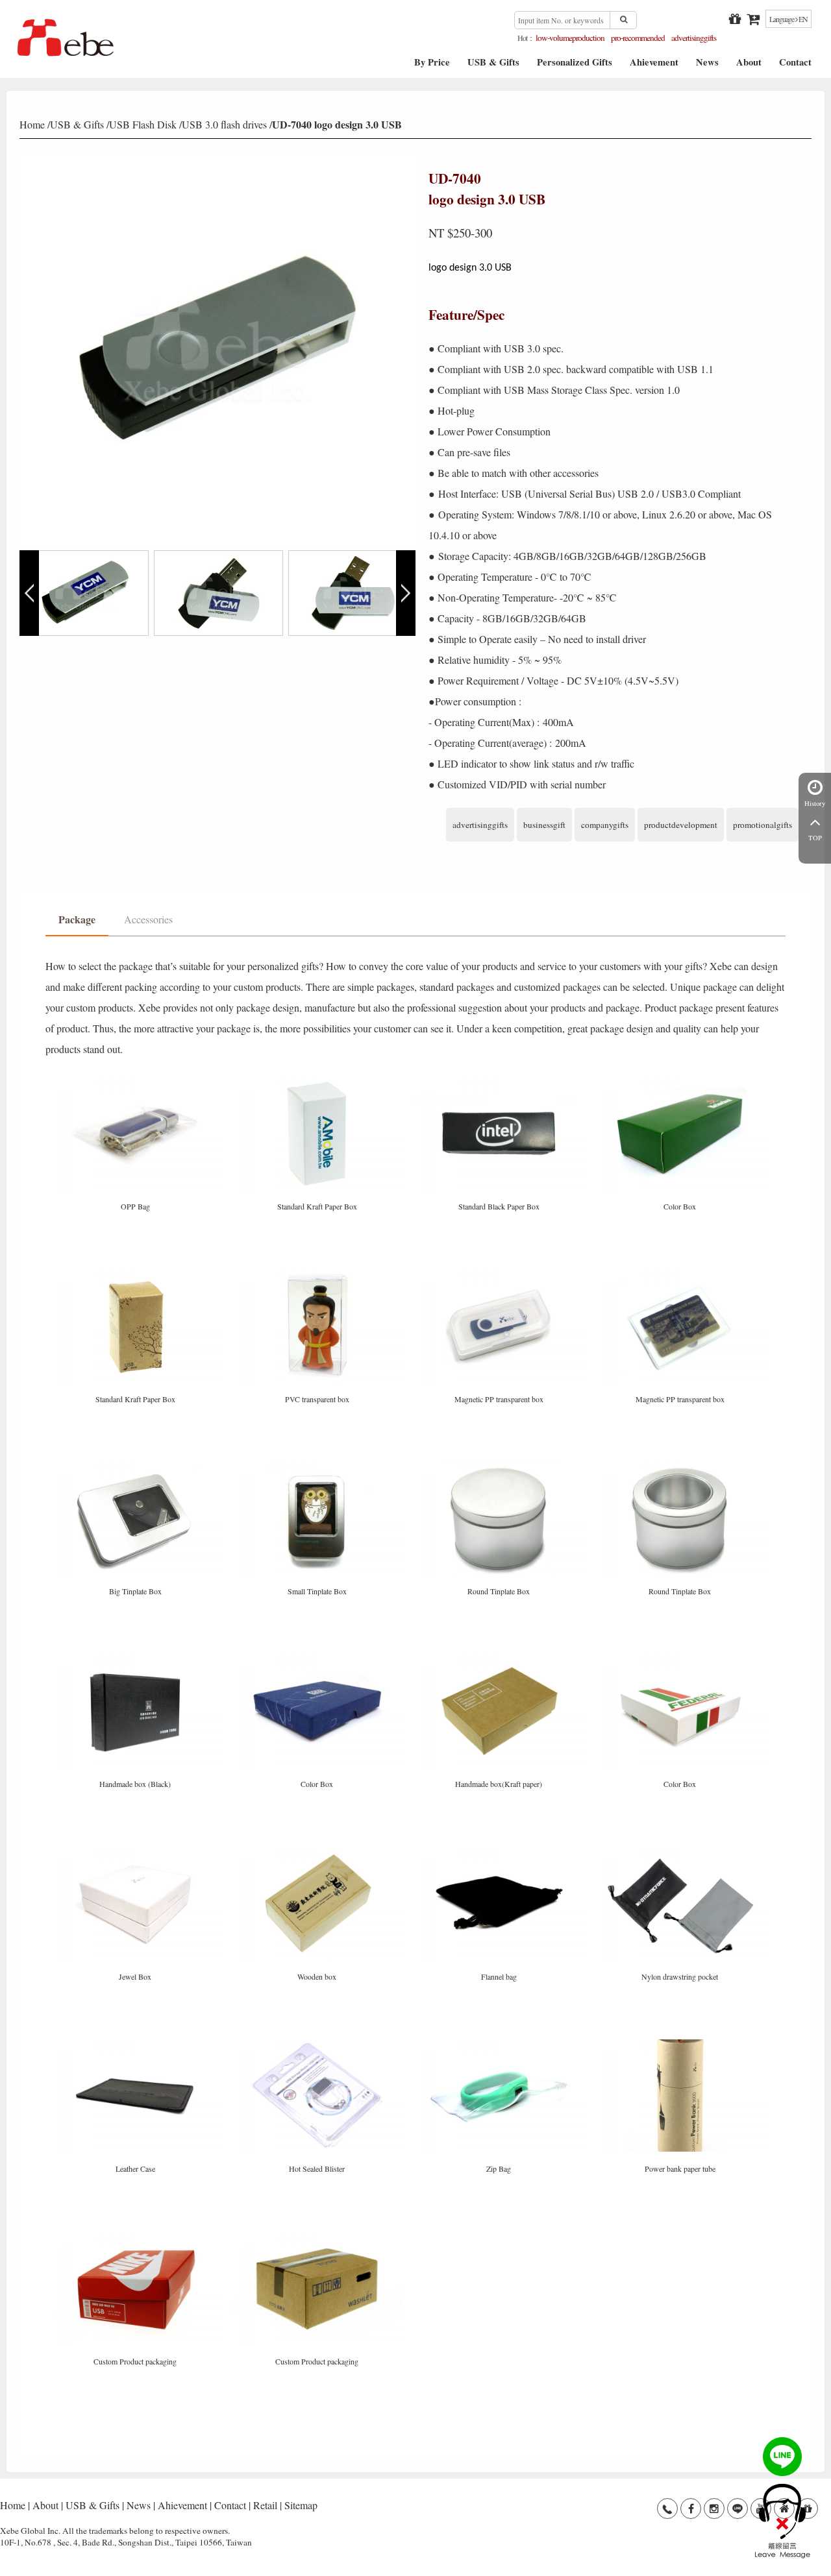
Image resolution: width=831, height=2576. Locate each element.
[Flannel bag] (500, 1853)
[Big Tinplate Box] (136, 1467)
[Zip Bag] (500, 2045)
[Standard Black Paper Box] (500, 1083)
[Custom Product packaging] (136, 2238)
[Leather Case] (136, 2045)
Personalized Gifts (575, 67)
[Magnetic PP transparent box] (500, 1275)
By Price (432, 67)
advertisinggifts (694, 38)
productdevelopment (681, 825)
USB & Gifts (493, 67)
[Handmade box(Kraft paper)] (500, 1660)
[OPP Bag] (136, 1083)
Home (32, 124)
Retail (265, 2505)
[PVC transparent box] (318, 1275)
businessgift (544, 825)
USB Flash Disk (143, 124)
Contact (795, 67)
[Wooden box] (318, 1853)
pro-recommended (638, 38)
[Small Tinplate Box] (318, 1467)
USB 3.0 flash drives (224, 124)
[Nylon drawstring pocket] (680, 1853)
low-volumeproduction (570, 38)
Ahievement (654, 67)
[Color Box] (680, 1083)
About (749, 67)
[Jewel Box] (136, 1853)
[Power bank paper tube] (680, 2045)
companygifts (605, 825)
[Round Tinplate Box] (500, 1467)
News (707, 67)
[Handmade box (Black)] (136, 1660)
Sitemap (301, 2505)
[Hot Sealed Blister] (318, 2045)
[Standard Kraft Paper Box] (318, 1083)
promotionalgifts (763, 825)
